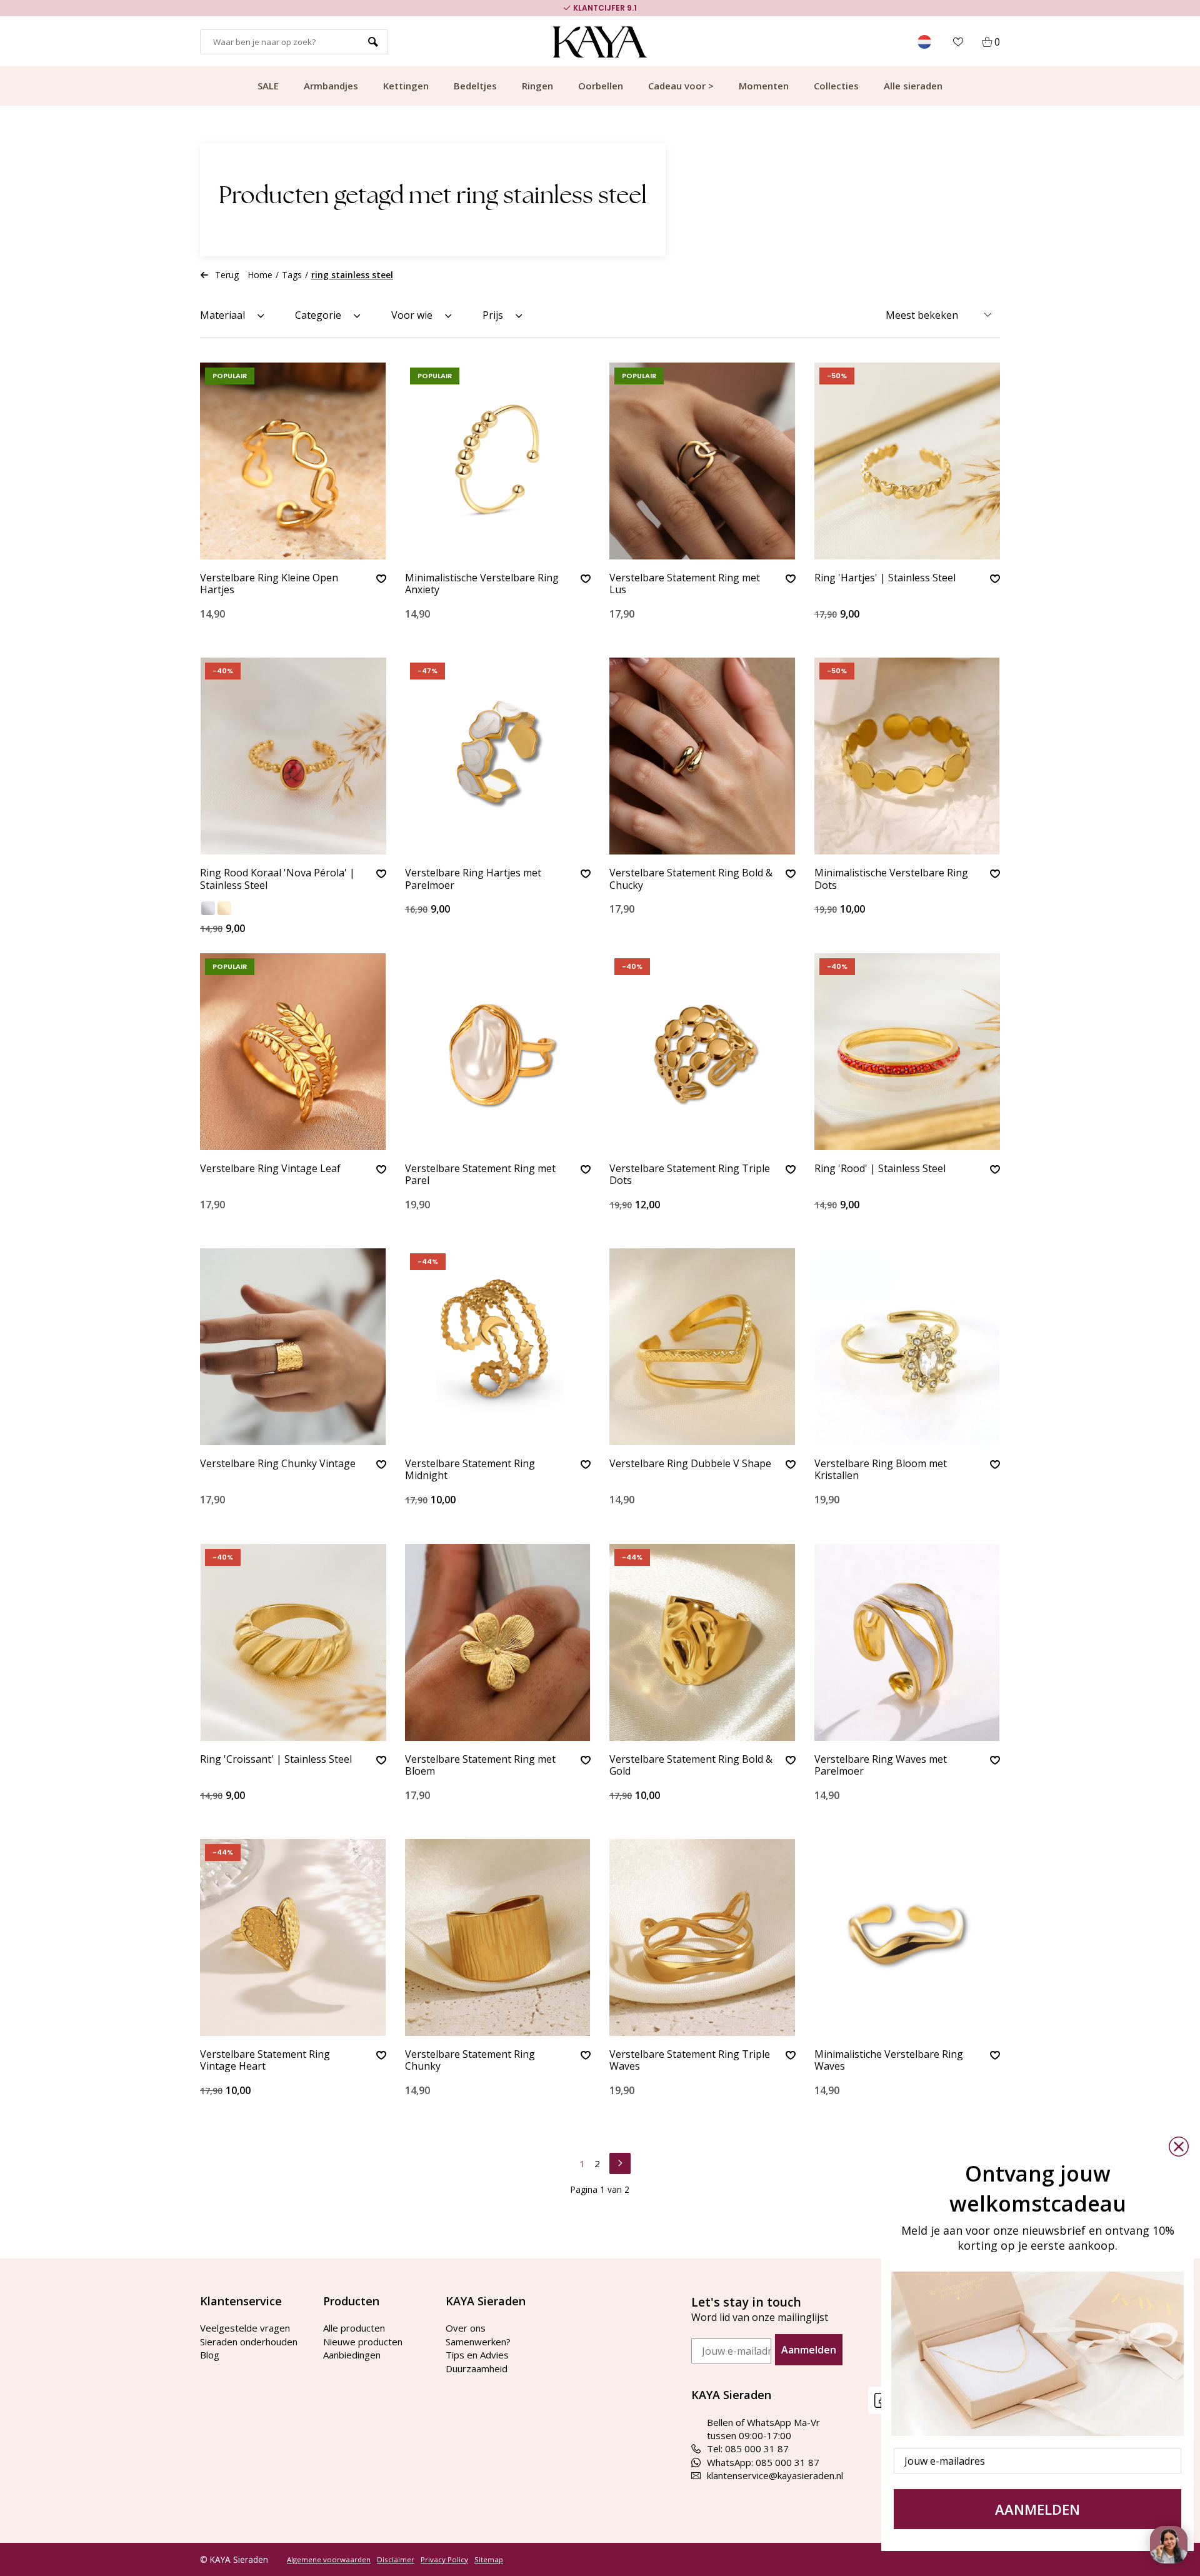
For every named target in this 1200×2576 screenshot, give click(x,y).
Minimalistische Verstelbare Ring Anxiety (482, 584)
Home (260, 275)
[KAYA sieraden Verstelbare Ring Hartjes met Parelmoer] (498, 756)
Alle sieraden (913, 86)
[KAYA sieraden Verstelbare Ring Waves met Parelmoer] (907, 1642)
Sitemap (489, 2560)
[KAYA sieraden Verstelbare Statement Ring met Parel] (498, 1052)
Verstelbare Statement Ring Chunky (470, 2061)
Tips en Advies (477, 2355)
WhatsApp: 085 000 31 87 (763, 2462)
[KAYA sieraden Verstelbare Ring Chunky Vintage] (293, 1347)
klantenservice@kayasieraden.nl (775, 2475)
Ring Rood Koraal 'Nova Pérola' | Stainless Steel (277, 879)
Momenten (764, 86)
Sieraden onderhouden (249, 2342)
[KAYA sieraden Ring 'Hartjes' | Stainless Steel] (907, 461)
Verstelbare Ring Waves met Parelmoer (881, 1766)
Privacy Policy (444, 2560)
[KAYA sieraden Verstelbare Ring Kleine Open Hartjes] (293, 461)
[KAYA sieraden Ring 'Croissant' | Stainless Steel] (293, 1642)
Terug (227, 275)
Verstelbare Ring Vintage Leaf (270, 1169)
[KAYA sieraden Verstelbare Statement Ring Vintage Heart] (293, 1937)
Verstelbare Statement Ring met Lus (685, 584)
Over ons (466, 2328)
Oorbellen (601, 86)
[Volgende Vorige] (620, 2162)
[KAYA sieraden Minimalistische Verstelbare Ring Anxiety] (498, 461)
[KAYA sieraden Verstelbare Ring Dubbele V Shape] (702, 1347)
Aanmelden (809, 2350)
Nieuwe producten (363, 2342)
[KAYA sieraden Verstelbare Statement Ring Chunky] (498, 1937)
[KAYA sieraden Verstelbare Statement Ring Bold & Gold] (702, 1642)
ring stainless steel (352, 275)
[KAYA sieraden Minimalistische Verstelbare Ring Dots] (907, 756)
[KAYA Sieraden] (600, 42)
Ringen (537, 86)
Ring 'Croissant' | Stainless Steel (276, 1760)
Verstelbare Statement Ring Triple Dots (690, 1175)
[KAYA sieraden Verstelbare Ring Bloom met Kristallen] (907, 1347)
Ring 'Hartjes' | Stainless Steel (885, 578)
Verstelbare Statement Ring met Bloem (480, 1766)
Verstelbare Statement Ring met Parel (480, 1175)
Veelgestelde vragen (245, 2328)
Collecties (836, 86)
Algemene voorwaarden (329, 2560)
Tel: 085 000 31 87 (748, 2448)
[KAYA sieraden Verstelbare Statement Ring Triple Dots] (702, 1052)
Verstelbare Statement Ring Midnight (470, 1470)
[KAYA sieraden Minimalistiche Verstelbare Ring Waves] (907, 1937)
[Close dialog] (1179, 2147)
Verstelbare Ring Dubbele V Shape (690, 1464)
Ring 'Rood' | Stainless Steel (880, 1169)
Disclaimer (396, 2560)
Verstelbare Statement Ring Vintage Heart (265, 2061)
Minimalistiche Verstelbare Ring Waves (889, 2061)
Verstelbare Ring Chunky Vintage (278, 1464)
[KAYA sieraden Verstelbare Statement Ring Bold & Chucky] (702, 756)
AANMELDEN (1037, 2509)
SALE (268, 86)
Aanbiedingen (352, 2355)
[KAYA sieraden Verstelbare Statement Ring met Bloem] (498, 1642)
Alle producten (354, 2328)
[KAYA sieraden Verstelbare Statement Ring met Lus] (702, 461)
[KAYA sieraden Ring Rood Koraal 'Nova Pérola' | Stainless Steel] (293, 756)
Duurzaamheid (477, 2368)
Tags (292, 275)
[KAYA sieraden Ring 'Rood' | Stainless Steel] (907, 1052)
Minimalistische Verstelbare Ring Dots (891, 879)
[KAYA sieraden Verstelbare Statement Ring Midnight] (498, 1347)
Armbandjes (331, 86)
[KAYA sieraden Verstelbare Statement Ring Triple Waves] (702, 1937)
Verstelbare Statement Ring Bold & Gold (691, 1766)
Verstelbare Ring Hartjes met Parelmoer (473, 879)
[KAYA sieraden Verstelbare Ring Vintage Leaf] (293, 1052)
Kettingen (406, 86)
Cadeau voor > (681, 86)
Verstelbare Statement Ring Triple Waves (690, 2061)
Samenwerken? (478, 2342)
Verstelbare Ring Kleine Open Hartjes (269, 584)
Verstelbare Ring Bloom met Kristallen (881, 1470)
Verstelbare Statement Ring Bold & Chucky (691, 879)
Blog (210, 2355)
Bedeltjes (475, 86)
